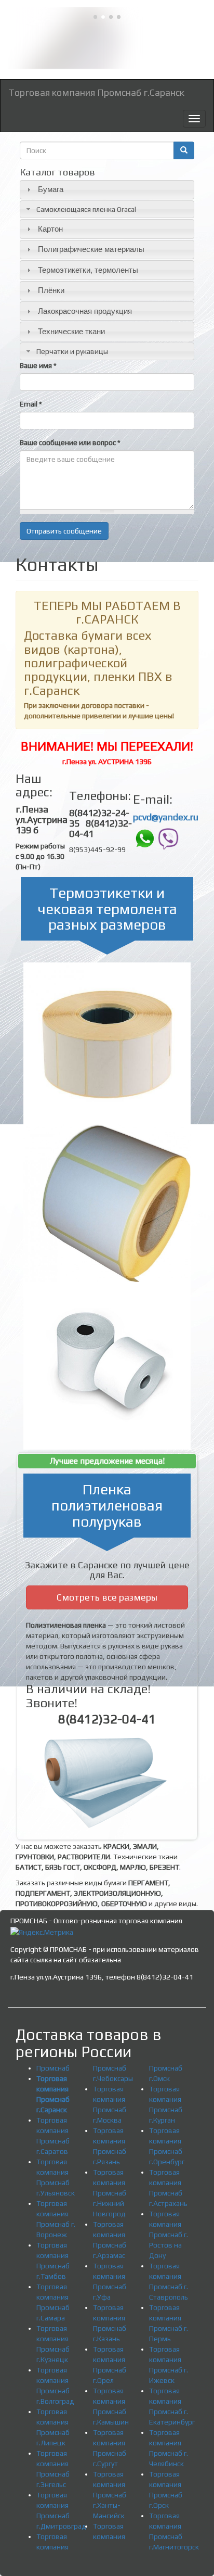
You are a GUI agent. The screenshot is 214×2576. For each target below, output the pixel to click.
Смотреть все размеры (107, 1597)
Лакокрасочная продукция (85, 311)
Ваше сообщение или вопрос (70, 442)
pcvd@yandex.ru (166, 817)
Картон (50, 229)
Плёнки (51, 290)
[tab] (107, 190)
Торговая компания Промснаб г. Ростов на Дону (169, 2235)
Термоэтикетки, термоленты (88, 270)
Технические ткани (71, 331)
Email (31, 404)
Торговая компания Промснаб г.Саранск (96, 92)
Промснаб (53, 2068)
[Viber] (168, 838)
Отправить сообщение (64, 531)
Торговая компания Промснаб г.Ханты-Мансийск (110, 2495)
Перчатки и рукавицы (72, 351)
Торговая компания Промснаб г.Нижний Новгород (110, 2193)
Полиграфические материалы (91, 249)
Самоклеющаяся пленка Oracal (86, 209)
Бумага (51, 189)
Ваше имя (38, 365)
